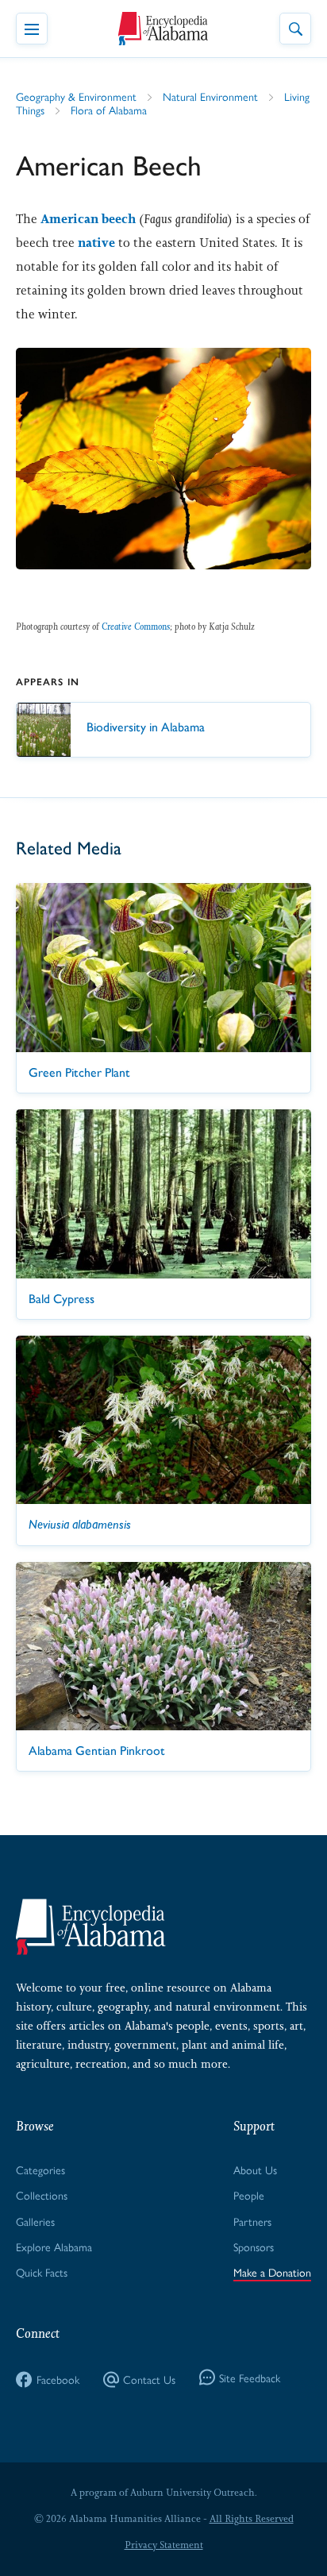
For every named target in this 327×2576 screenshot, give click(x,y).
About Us (255, 2169)
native (96, 243)
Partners (252, 2221)
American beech (88, 219)
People (249, 2195)
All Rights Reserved (252, 2519)
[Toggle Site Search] (295, 29)
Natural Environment (210, 96)
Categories (40, 2169)
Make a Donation (272, 2272)
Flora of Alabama (109, 110)
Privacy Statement (164, 2545)
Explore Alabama (54, 2246)
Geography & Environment (76, 96)
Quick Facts (42, 2272)
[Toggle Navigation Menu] (32, 29)
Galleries (35, 2221)
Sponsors (254, 2246)
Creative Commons (136, 627)
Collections (42, 2195)
